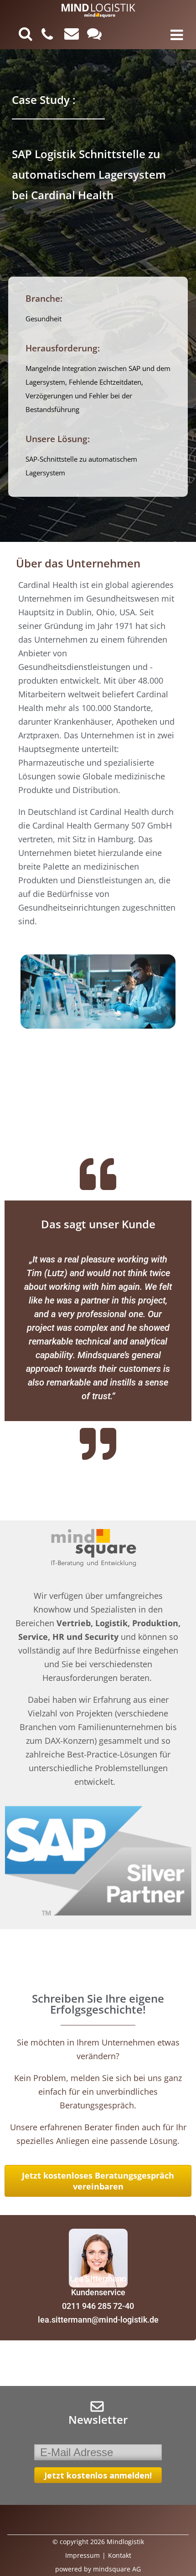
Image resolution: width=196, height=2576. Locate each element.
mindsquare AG (117, 2569)
